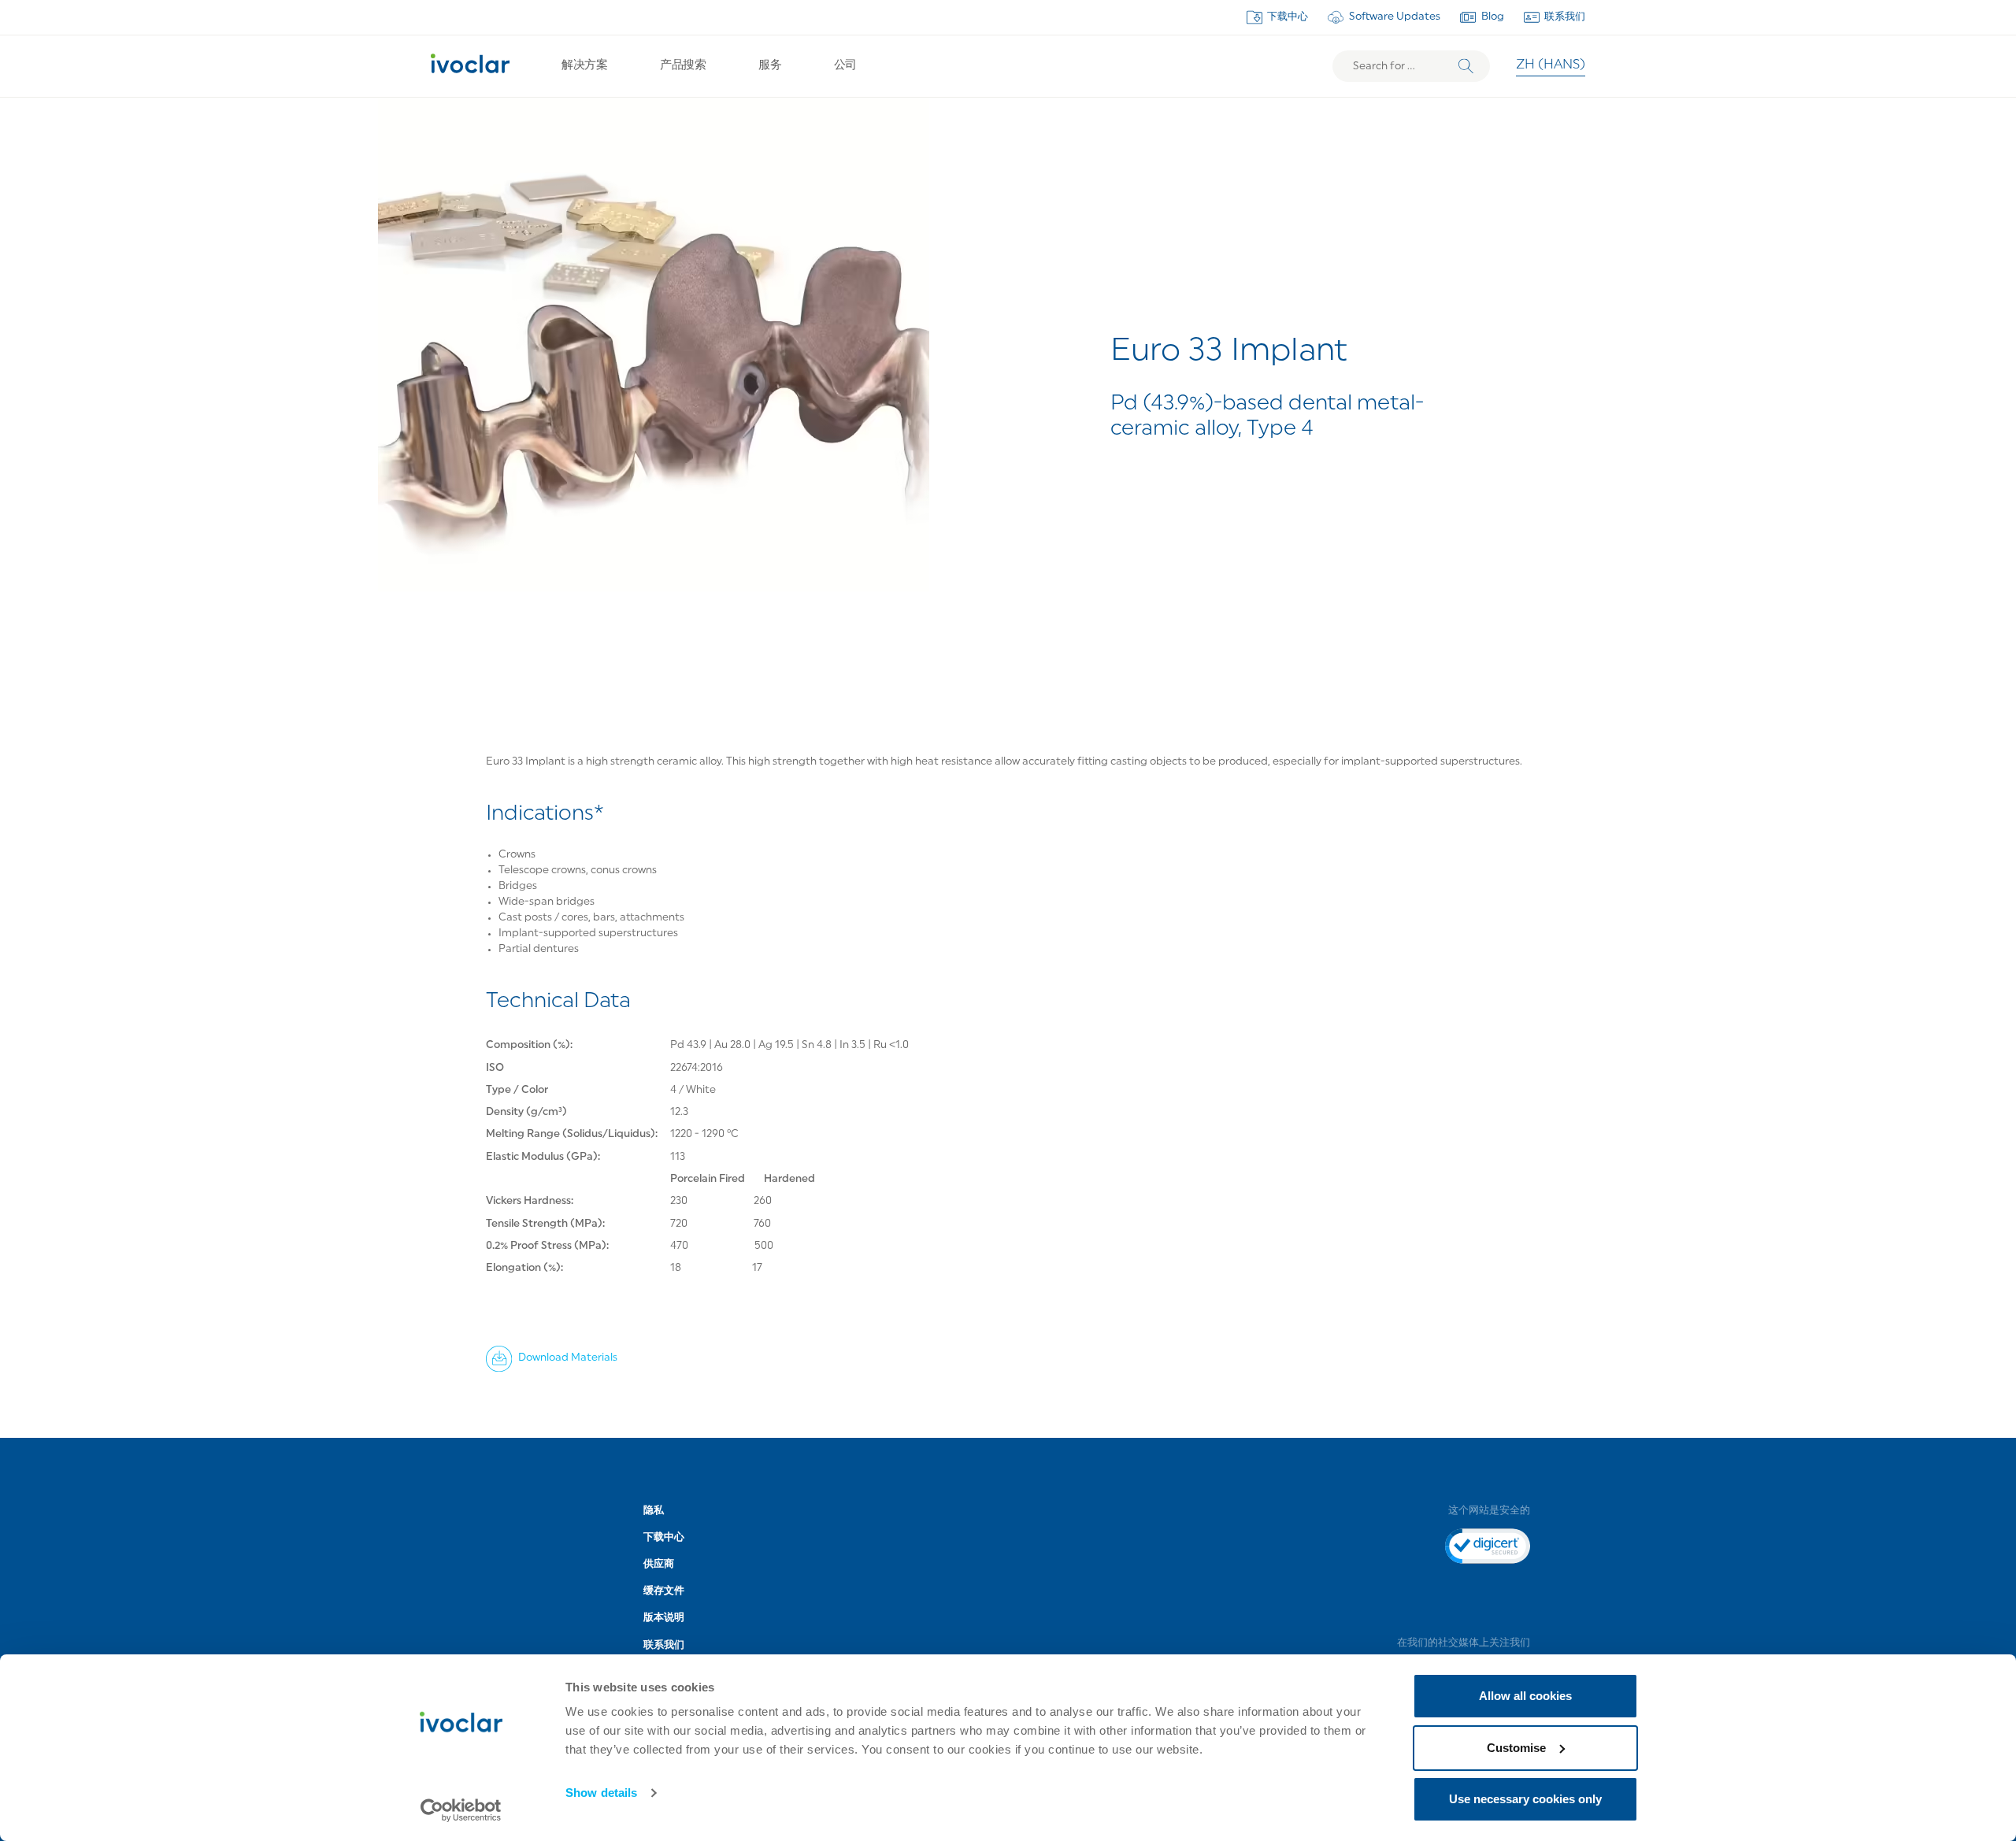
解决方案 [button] (584, 66)
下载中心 (1288, 17)
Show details (601, 1793)
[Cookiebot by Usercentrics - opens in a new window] (461, 1810)
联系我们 (1565, 17)
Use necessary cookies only (1525, 1799)
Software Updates (1395, 17)
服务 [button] (770, 66)
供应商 (659, 1564)
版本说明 (664, 1618)
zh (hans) (1551, 65)
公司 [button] (845, 66)
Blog (1493, 17)
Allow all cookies (1525, 1696)
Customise (1516, 1748)
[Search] (1466, 67)
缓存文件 (664, 1591)
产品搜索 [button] (683, 66)
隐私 (654, 1511)
